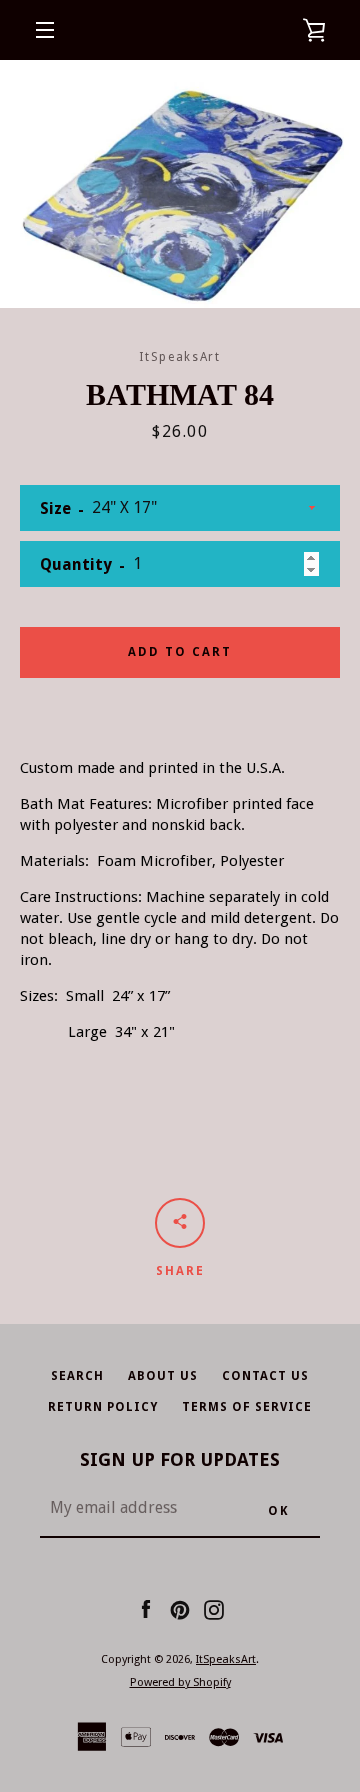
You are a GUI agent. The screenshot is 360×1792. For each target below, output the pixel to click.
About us (163, 1376)
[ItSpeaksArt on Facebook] (146, 1609)
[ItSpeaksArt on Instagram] (214, 1609)
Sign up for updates (180, 1459)
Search (77, 1376)
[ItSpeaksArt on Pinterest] (180, 1609)
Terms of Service (247, 1407)
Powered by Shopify (180, 1682)
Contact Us (265, 1376)
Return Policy (103, 1407)
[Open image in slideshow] (180, 184)
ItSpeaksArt (226, 1659)
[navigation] (45, 30)
